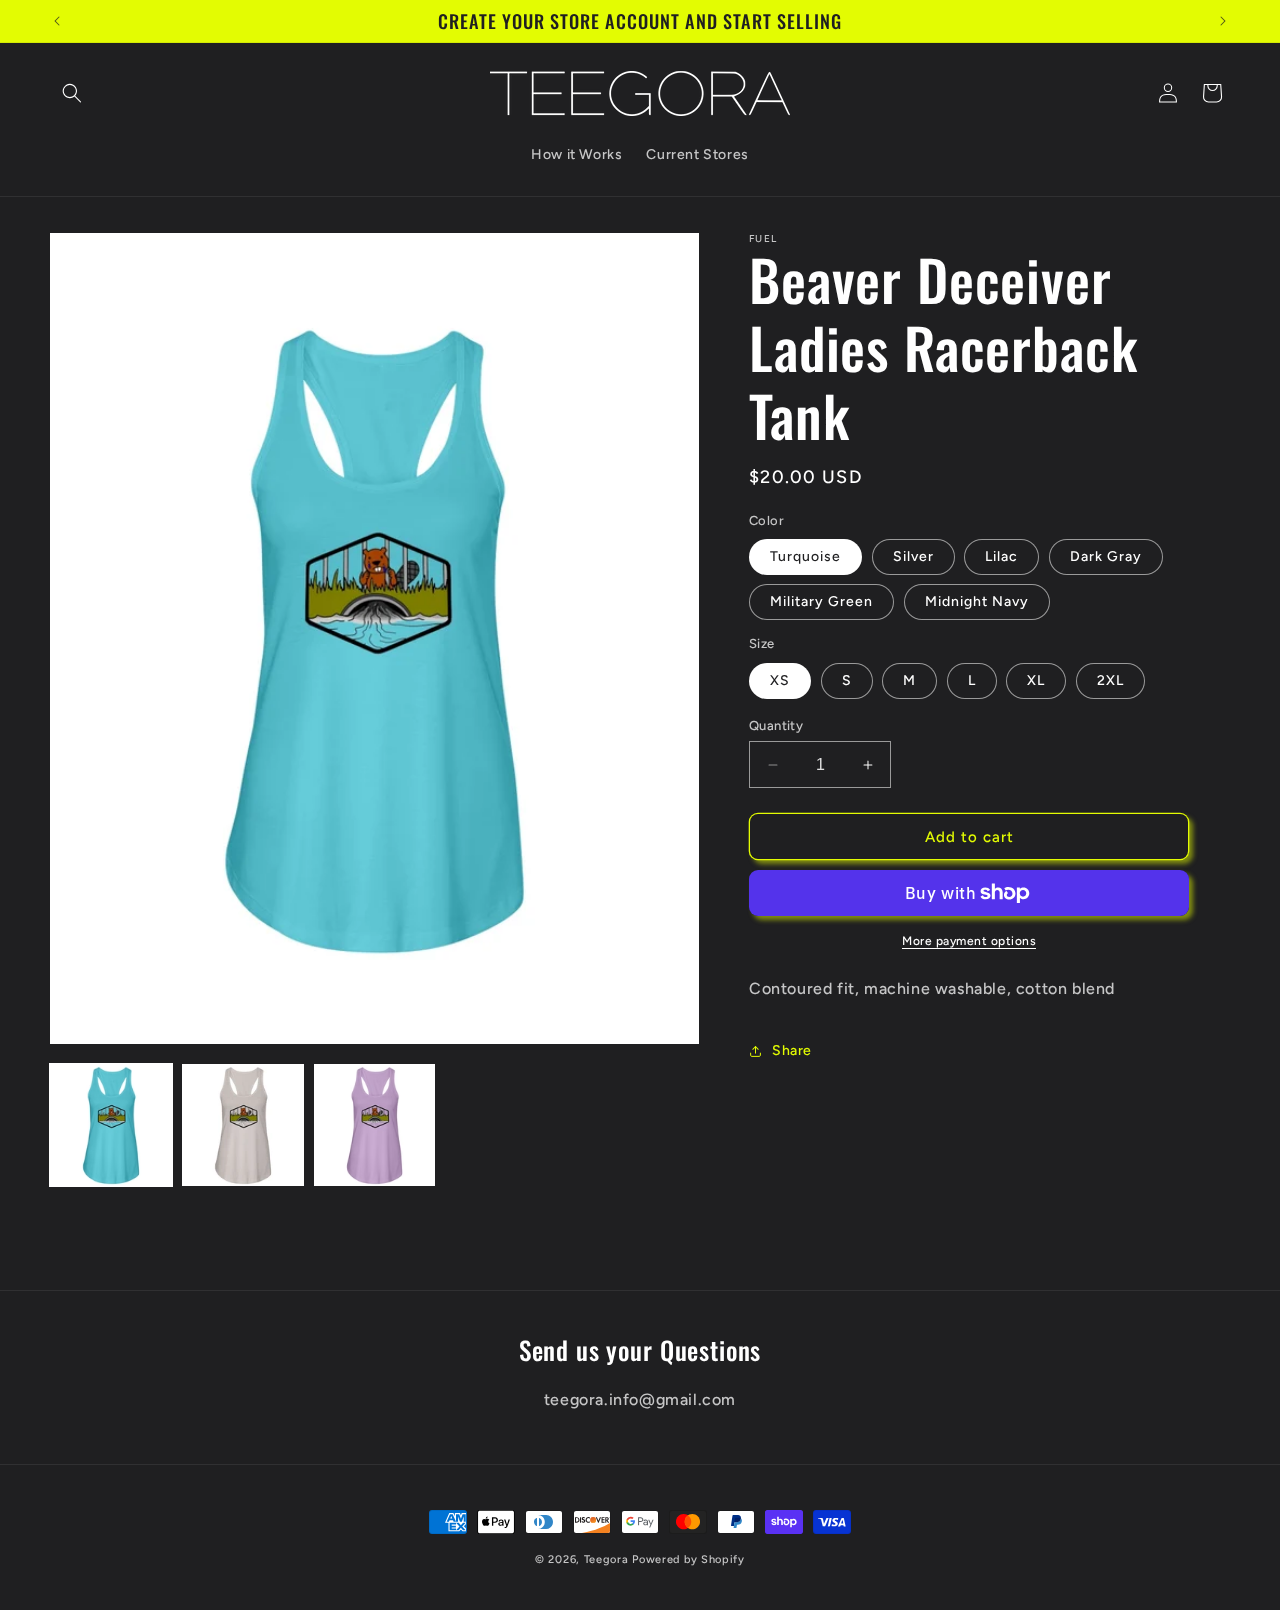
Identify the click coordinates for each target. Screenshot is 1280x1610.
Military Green (821, 601)
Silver (913, 556)
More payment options (969, 941)
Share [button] (792, 1050)
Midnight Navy (977, 601)
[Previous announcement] (57, 21)
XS (780, 680)
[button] (72, 93)
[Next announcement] (1223, 21)
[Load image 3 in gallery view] (375, 1125)
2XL (1110, 680)
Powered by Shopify (688, 1559)
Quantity (776, 725)
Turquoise (805, 556)
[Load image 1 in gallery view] (111, 1125)
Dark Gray (1106, 556)
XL (1036, 680)
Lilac (1001, 556)
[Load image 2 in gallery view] (243, 1125)
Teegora (606, 1559)
